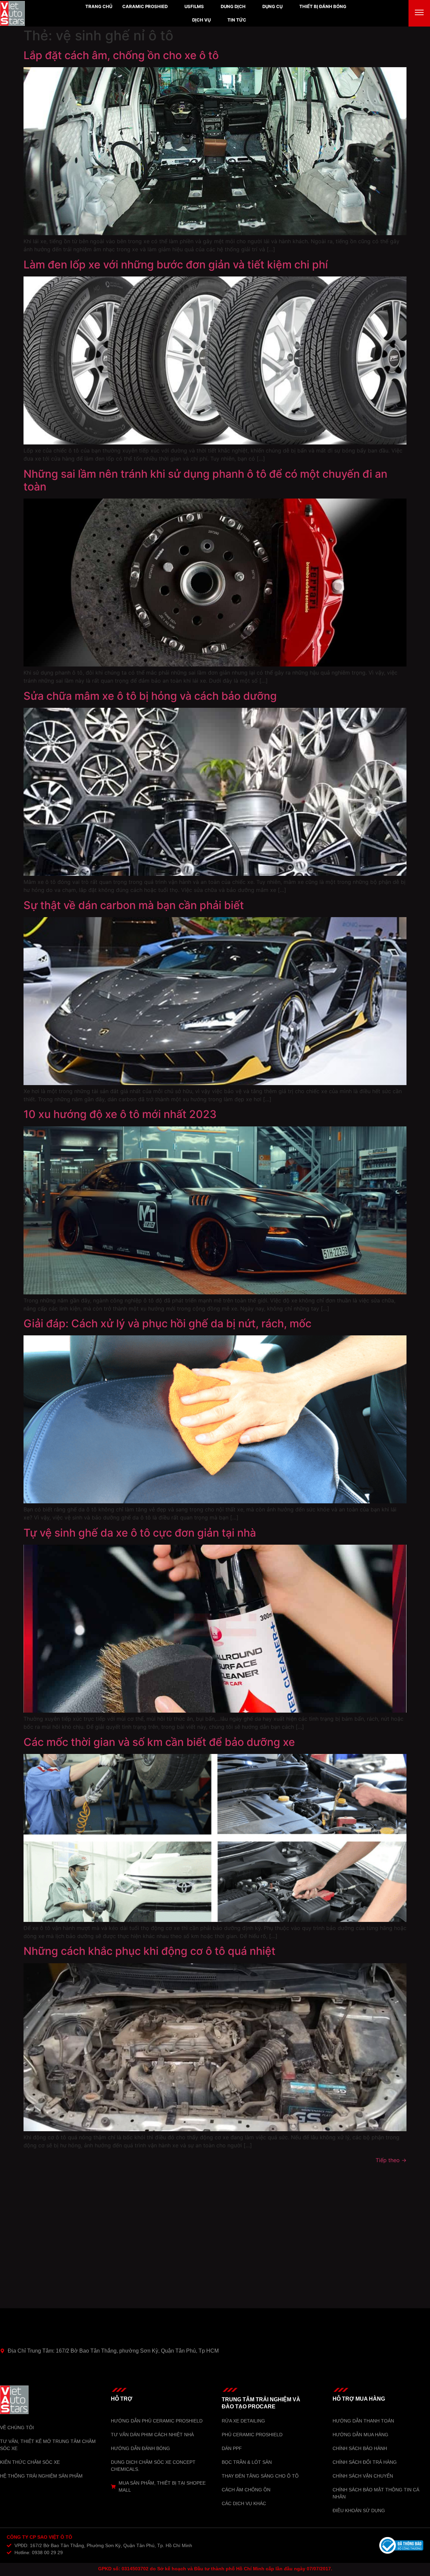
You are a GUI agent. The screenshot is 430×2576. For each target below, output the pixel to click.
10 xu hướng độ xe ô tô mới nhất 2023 (120, 1114)
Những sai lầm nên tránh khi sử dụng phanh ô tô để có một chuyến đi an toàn (205, 480)
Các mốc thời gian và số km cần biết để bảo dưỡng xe (159, 1742)
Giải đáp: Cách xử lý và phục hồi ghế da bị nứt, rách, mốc (167, 1323)
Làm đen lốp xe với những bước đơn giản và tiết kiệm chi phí (176, 265)
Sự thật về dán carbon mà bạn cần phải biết (134, 905)
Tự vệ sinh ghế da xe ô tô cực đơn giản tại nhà (140, 1533)
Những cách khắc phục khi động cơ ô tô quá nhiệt (149, 1951)
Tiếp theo (391, 2160)
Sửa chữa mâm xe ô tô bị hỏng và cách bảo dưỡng (150, 696)
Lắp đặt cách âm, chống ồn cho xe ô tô (121, 55)
